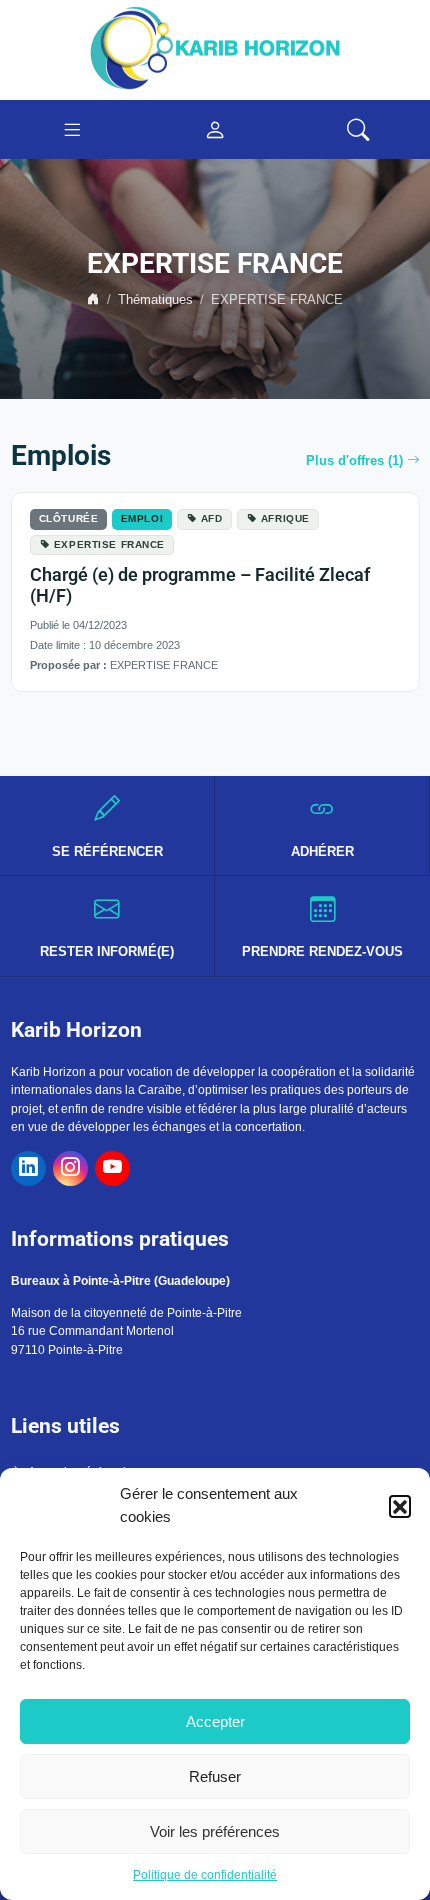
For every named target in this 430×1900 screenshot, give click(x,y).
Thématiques (155, 300)
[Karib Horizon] (215, 49)
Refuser (215, 1776)
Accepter (215, 1721)
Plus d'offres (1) (354, 461)
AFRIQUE (285, 518)
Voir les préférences (215, 1831)
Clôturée (69, 518)
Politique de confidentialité (205, 1875)
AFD (212, 518)
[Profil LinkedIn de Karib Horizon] (28, 1168)
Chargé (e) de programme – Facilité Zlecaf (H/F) (200, 585)
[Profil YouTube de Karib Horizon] (112, 1168)
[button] (400, 1506)
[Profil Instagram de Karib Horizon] (70, 1168)
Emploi (142, 518)
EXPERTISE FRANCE (109, 544)
